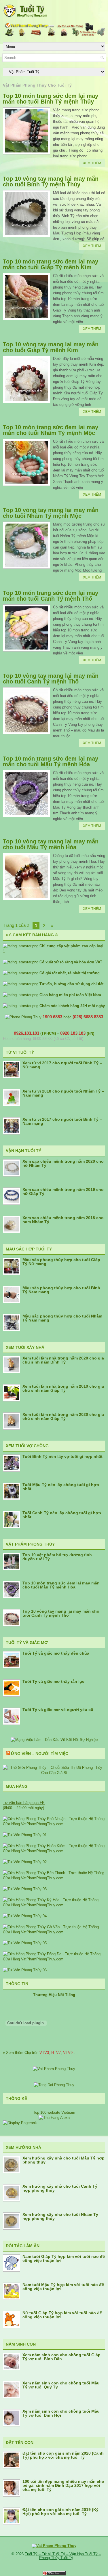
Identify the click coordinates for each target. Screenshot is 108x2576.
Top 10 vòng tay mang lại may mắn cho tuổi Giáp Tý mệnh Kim (51, 347)
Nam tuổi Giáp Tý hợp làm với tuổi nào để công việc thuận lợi (64, 2258)
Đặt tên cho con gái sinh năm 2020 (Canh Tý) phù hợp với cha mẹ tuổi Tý (63, 2455)
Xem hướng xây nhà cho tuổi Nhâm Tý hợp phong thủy (60, 2216)
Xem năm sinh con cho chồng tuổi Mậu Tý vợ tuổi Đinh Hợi (61, 2413)
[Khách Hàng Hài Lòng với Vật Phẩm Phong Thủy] (54, 2069)
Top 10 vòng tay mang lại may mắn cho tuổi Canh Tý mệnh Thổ (51, 679)
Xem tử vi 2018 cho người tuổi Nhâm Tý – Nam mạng (63, 1093)
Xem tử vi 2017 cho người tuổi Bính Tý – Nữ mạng (62, 1065)
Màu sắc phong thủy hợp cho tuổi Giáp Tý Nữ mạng (61, 1262)
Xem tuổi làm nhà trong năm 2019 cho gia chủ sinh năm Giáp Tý (63, 1388)
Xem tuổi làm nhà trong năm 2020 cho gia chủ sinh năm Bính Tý (63, 1360)
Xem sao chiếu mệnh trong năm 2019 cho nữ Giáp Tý (63, 1191)
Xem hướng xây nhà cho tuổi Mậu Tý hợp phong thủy (64, 2160)
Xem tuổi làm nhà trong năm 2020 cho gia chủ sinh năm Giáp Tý (63, 1416)
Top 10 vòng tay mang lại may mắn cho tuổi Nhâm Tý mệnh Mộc (51, 513)
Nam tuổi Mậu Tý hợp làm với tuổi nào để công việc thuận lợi (63, 2287)
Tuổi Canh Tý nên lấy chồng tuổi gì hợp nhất (62, 1515)
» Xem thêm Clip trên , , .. (39, 2053)
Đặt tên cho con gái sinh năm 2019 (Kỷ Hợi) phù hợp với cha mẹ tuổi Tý (60, 2512)
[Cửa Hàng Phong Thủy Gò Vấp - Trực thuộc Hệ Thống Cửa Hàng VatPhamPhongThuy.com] (54, 1932)
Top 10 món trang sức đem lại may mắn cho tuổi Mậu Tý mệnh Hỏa (51, 761)
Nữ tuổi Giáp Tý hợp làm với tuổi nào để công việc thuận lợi (62, 2315)
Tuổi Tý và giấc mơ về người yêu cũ (58, 1710)
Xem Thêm (92, 163)
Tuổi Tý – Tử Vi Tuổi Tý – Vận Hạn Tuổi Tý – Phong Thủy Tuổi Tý (63, 2556)
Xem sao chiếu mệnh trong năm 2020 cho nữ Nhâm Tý (63, 1163)
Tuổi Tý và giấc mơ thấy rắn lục (53, 1681)
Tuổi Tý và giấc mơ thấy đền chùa (56, 1653)
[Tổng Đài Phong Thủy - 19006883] (54, 2085)
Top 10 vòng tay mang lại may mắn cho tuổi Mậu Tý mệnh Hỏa (51, 844)
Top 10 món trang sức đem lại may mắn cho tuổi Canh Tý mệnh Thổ (51, 596)
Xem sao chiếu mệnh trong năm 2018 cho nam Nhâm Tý (63, 1220)
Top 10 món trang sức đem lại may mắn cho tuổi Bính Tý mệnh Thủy (51, 99)
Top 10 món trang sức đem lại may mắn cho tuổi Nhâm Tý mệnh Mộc (51, 430)
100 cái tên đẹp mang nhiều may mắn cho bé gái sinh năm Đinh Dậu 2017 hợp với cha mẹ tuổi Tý (63, 2485)
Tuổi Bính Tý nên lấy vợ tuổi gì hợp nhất (62, 1456)
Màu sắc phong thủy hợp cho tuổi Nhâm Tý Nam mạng (62, 1318)
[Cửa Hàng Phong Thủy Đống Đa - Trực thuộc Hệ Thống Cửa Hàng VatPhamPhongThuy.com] (54, 1959)
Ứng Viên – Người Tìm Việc (40, 1754)
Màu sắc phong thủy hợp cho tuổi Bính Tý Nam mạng (61, 1290)
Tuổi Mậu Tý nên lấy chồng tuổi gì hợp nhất (61, 1487)
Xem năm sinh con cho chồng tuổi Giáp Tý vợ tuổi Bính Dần (61, 2357)
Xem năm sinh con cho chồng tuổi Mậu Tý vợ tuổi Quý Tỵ (61, 2385)
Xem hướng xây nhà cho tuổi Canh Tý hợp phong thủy (60, 2188)
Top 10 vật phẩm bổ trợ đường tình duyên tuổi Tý (57, 1557)
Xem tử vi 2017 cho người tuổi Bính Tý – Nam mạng (62, 1121)
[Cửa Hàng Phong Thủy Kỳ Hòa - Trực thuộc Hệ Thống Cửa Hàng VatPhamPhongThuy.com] (54, 1905)
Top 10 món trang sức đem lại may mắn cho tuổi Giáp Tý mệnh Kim (51, 264)
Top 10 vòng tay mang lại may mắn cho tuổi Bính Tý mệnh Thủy (51, 182)
